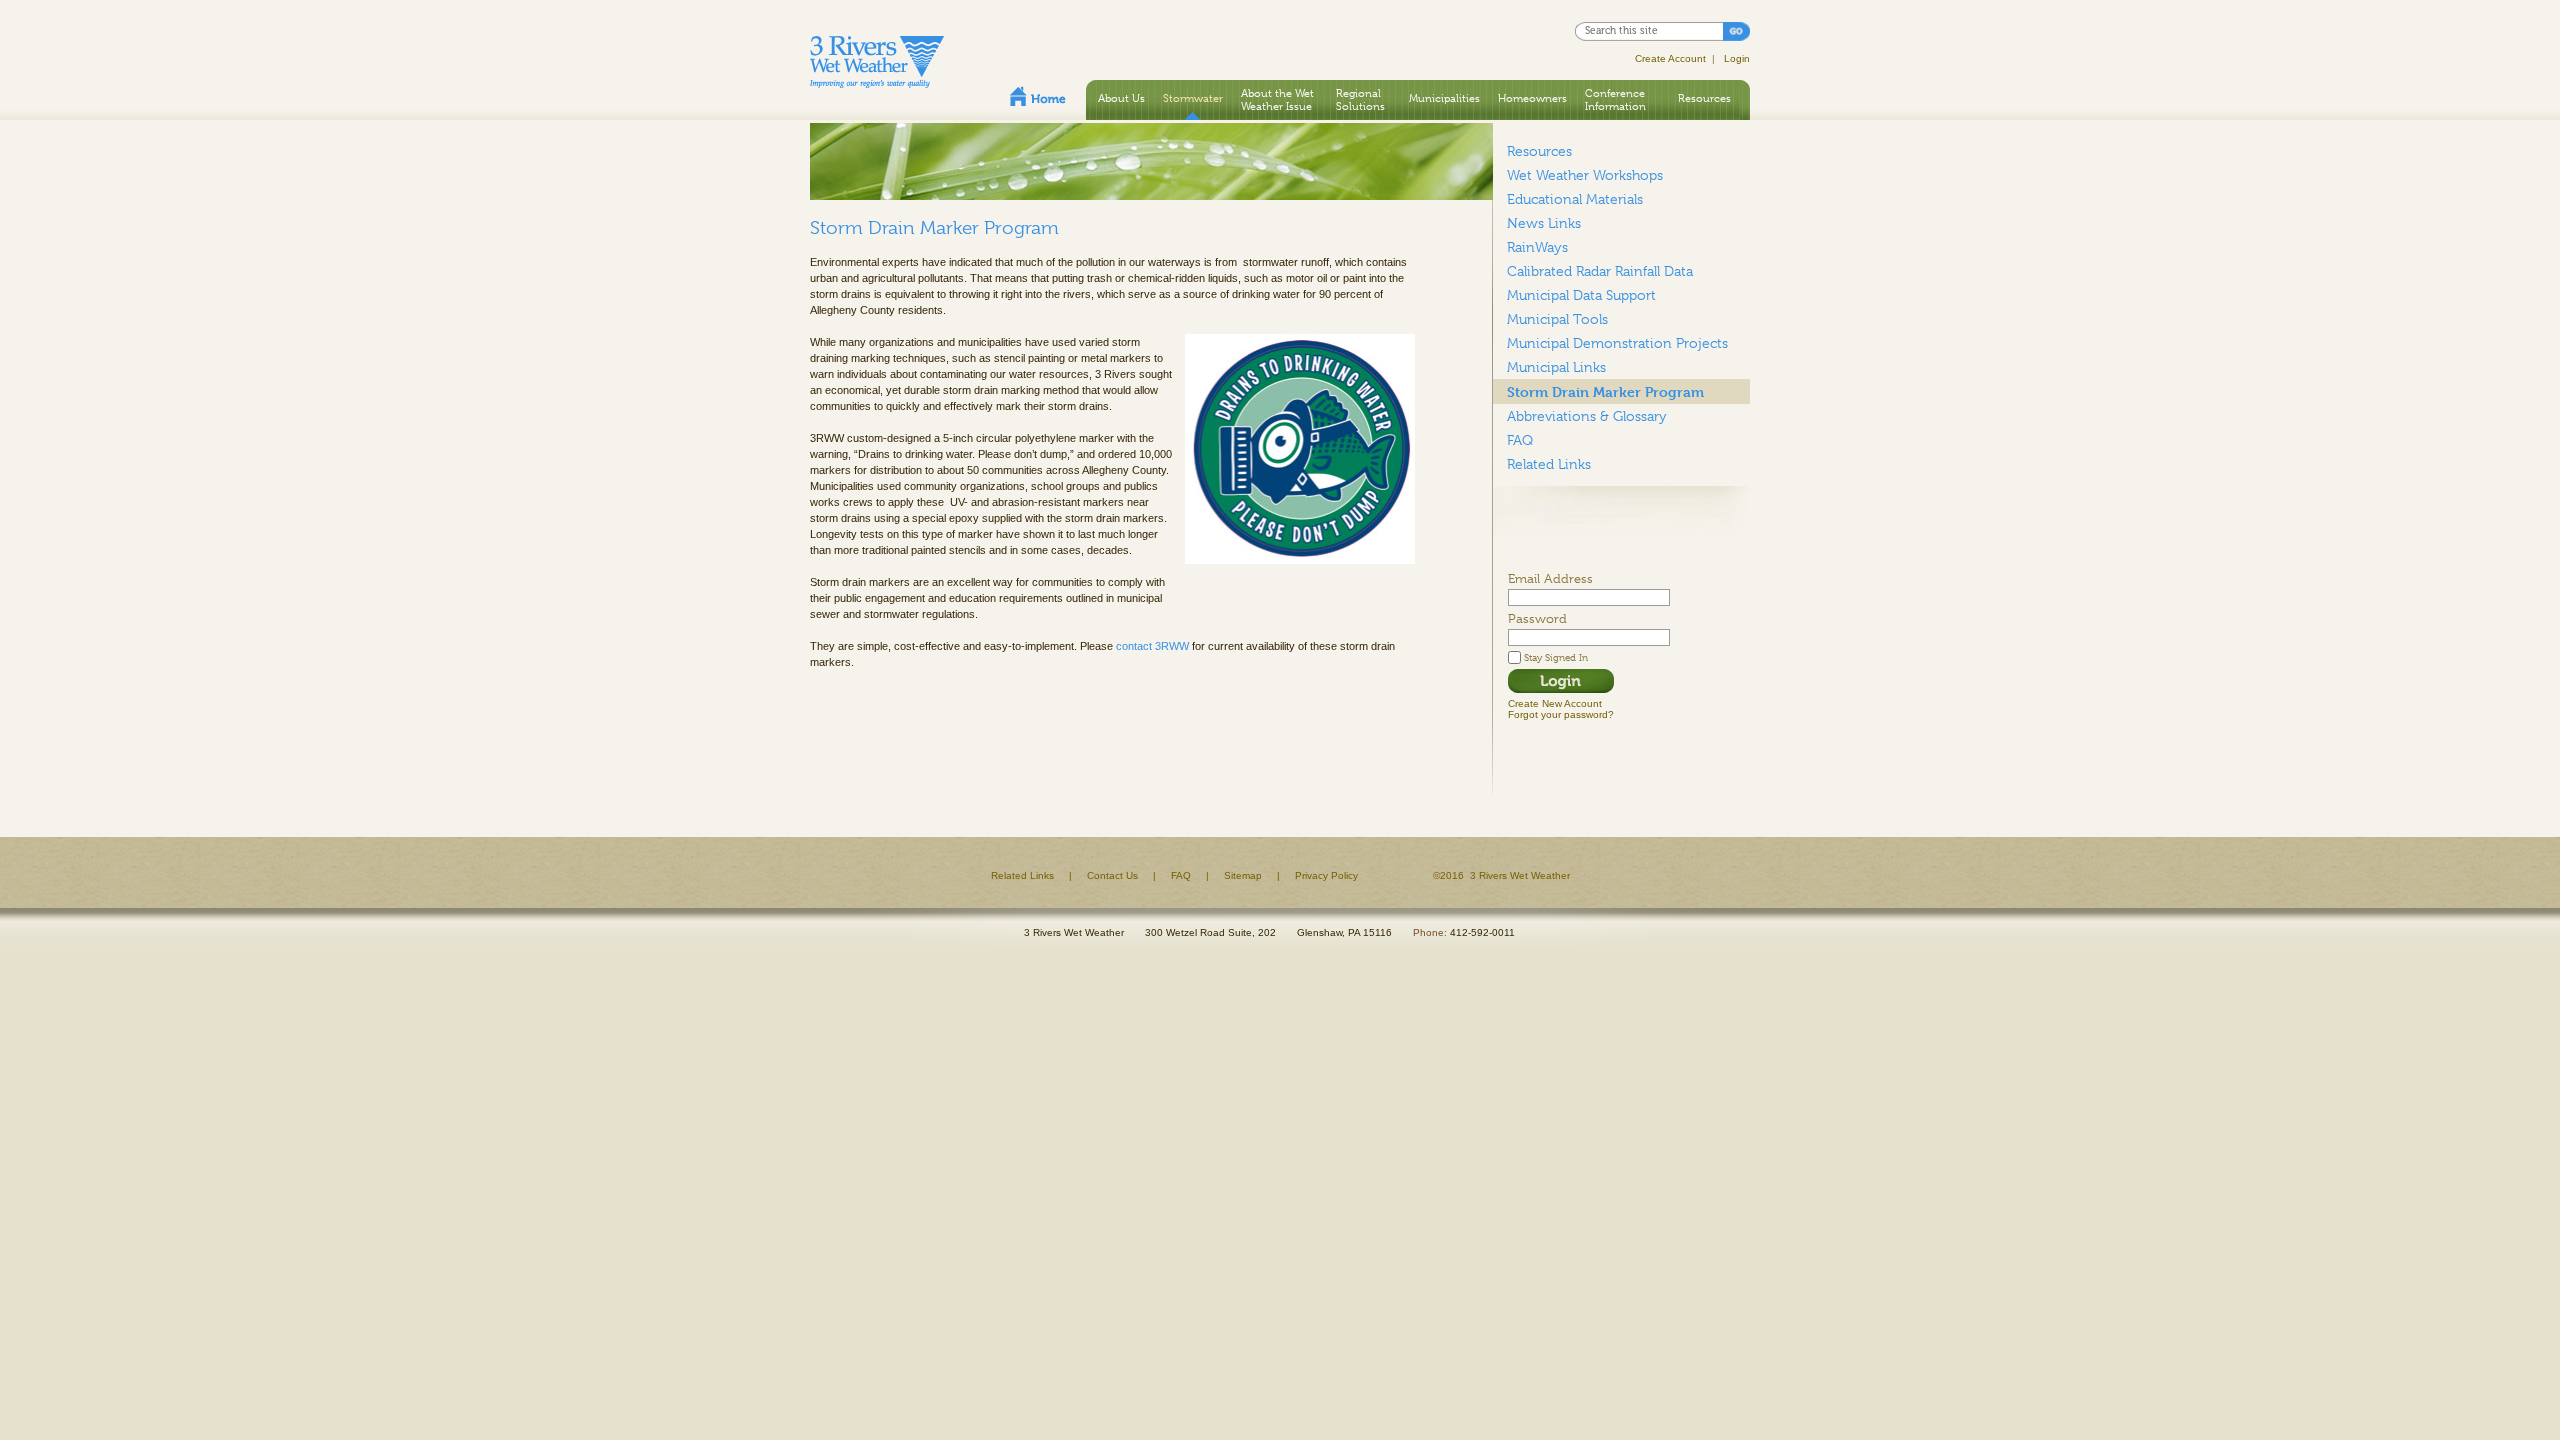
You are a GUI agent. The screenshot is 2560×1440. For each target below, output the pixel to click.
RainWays (1537, 247)
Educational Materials (1575, 199)
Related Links (1549, 464)
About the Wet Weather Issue (1277, 99)
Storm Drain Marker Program (1605, 391)
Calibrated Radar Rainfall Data (1600, 271)
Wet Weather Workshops (1585, 175)
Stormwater (1193, 98)
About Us (1121, 98)
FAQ (1520, 440)
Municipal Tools (1557, 319)
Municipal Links (1556, 367)
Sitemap (1243, 875)
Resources (1704, 98)
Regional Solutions (1360, 99)
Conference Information (1615, 99)
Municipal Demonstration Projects (1617, 343)
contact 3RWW (1152, 646)
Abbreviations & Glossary (1587, 416)
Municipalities (1444, 98)
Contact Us (1112, 875)
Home (1038, 96)
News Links (1544, 223)
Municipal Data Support (1581, 295)
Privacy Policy (1326, 875)
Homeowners (1532, 98)
